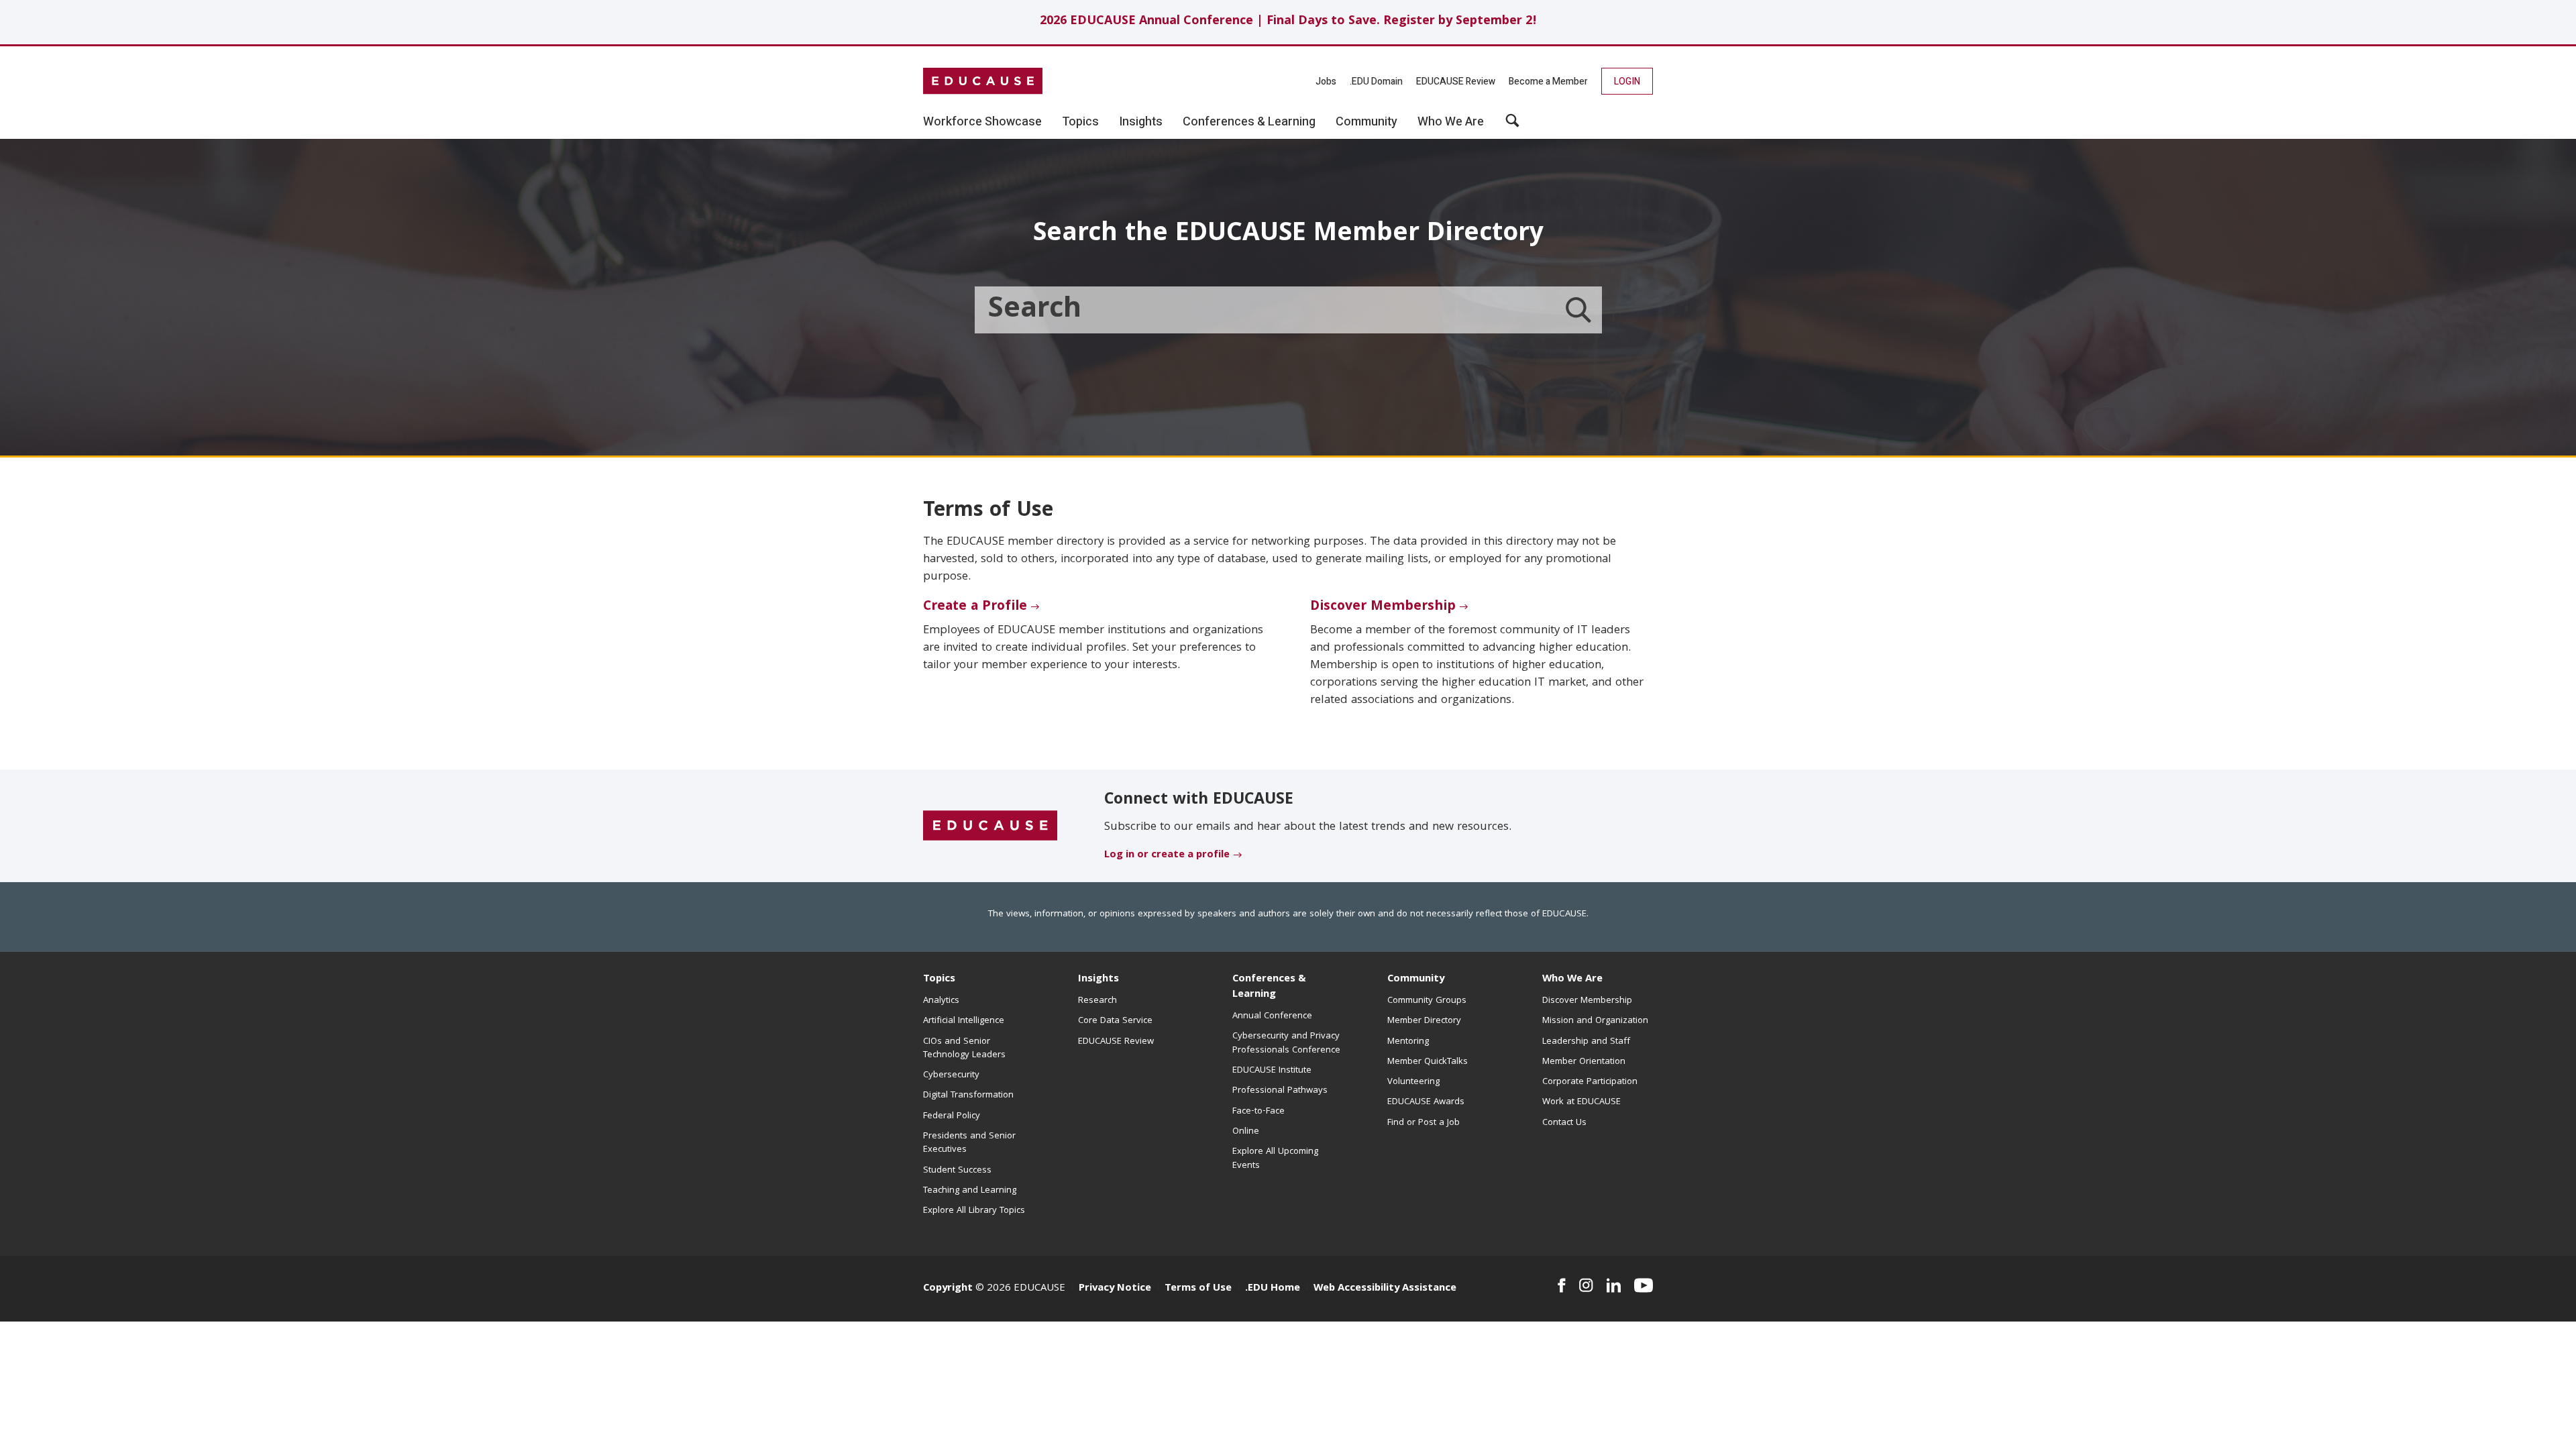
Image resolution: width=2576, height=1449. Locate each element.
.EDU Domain (1376, 82)
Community (1416, 979)
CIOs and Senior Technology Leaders (964, 1049)
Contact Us (1564, 1123)
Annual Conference (1272, 1016)
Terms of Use (1198, 1289)
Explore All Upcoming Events (1275, 1159)
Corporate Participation (1590, 1082)
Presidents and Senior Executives (969, 1143)
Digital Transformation (968, 1095)
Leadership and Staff (1586, 1042)
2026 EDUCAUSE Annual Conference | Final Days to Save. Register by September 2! (1288, 22)
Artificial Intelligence (964, 1021)
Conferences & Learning (1269, 987)
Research (1097, 1001)
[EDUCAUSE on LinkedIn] (1614, 1285)
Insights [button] (1141, 122)
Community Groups (1427, 1001)
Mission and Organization (1595, 1021)
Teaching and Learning (970, 1191)
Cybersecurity (951, 1075)
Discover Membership (1383, 607)
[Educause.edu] (990, 826)
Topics (939, 979)
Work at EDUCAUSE (1581, 1102)
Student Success (957, 1171)
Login (1627, 82)
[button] (1512, 125)
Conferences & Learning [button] (1249, 122)
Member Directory (1424, 1021)
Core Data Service (1115, 1021)
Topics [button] (1080, 122)
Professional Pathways (1280, 1091)
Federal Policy (952, 1116)
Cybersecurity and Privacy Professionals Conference (1286, 1043)
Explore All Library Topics (974, 1211)
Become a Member (1548, 82)
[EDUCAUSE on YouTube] (1644, 1285)
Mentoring (1408, 1042)
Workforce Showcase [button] (982, 122)
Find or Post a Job (1424, 1123)
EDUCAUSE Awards (1426, 1102)
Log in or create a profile (1167, 855)
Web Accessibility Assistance (1385, 1289)
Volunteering (1413, 1082)
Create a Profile (975, 607)
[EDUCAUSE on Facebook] (1561, 1285)
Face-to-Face (1258, 1112)
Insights (1098, 979)
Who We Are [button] (1451, 122)
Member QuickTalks (1428, 1062)
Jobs (1326, 82)
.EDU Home (1273, 1289)
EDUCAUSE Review (1456, 82)
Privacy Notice (1115, 1289)
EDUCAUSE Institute (1272, 1071)
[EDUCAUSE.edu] (983, 81)
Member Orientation (1584, 1062)
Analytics (941, 1001)
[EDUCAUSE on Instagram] (1586, 1285)
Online (1246, 1132)
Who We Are (1572, 979)
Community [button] (1366, 122)
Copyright (948, 1289)
